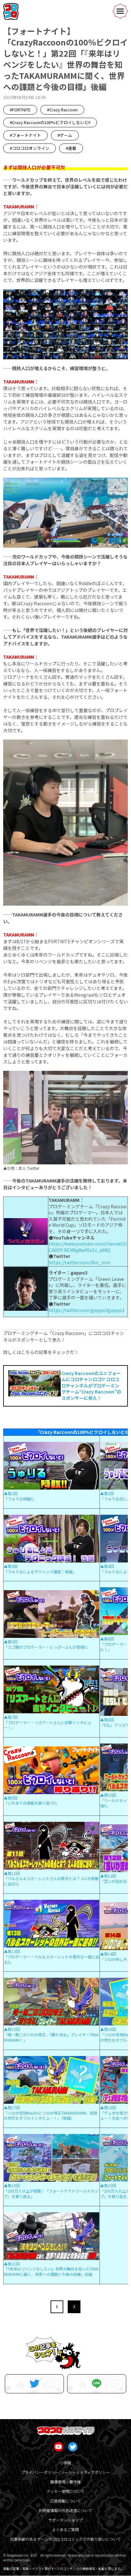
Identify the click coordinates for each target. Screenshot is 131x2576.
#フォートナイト (25, 135)
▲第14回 (108, 1954)
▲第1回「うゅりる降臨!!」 (20, 1496)
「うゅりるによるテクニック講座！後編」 (40, 1572)
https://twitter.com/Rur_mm (79, 1262)
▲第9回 (11, 1798)
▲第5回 (11, 1642)
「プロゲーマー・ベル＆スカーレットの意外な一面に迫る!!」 (52, 1959)
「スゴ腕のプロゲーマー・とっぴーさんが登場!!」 (47, 1647)
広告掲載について (65, 2501)
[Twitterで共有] (34, 2384)
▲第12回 (108, 1876)
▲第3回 (11, 1566)
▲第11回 (12, 1873)
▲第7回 (11, 1717)
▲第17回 (12, 2107)
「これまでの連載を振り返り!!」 (31, 1803)
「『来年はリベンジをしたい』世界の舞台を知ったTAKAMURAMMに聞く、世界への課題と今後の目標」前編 (51, 2271)
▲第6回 (107, 1639)
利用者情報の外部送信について (65, 2510)
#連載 (71, 148)
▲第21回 (12, 2264)
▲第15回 (12, 2029)
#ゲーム (65, 135)
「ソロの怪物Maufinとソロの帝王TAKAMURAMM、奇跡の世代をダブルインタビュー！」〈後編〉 (51, 2116)
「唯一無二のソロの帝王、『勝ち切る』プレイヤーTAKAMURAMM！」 (51, 2037)
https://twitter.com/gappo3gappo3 (86, 1310)
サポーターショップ (65, 2520)
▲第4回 (107, 1566)
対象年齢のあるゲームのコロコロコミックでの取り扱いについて (65, 2539)
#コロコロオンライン (30, 148)
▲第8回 (107, 1720)
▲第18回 (108, 2107)
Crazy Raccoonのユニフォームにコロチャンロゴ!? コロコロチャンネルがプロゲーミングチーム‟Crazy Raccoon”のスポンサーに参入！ (91, 1386)
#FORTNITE (20, 110)
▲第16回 (108, 2029)
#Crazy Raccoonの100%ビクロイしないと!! (50, 122)
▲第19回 (12, 2185)
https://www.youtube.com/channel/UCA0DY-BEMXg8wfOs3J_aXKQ (88, 1247)
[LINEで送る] (97, 2384)
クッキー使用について (65, 2491)
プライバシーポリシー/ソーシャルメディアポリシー (65, 2472)
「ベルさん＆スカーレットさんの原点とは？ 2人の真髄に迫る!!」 (51, 1881)
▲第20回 (108, 2185)
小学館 (65, 2463)
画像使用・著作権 (65, 2482)
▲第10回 (108, 1795)
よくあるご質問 (65, 2529)
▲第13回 (12, 1951)
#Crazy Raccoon (62, 110)
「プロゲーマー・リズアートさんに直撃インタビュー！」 (48, 1725)
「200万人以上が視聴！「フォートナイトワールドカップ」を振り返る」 (51, 2193)
